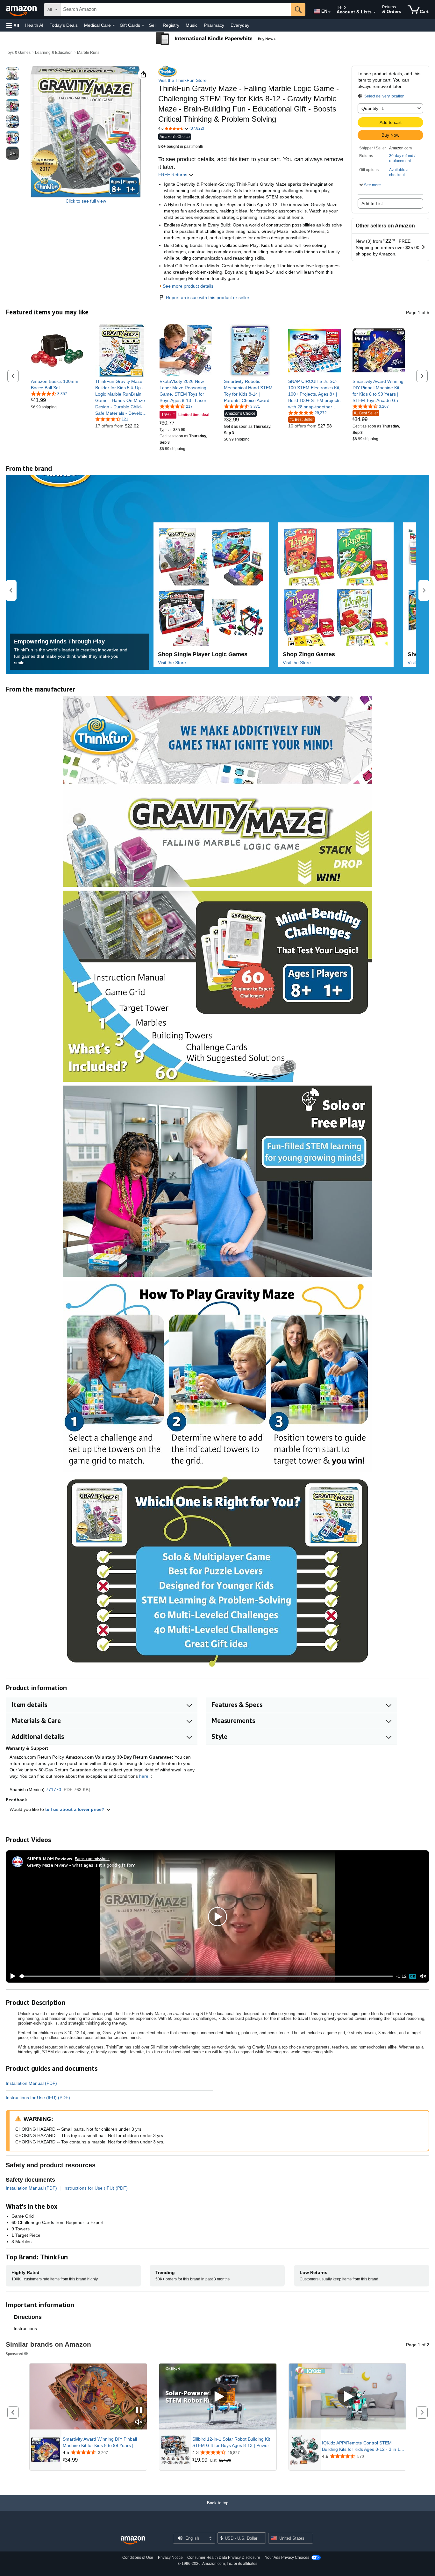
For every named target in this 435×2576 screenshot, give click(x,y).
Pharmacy (214, 25)
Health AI (34, 25)
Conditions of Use (138, 2558)
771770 (53, 1790)
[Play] (11, 1976)
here (144, 1776)
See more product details (188, 286)
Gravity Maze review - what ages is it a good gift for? (81, 1865)
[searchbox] (176, 10)
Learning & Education (54, 53)
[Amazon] (22, 10)
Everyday (240, 25)
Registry (171, 25)
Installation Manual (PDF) (31, 2083)
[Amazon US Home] (133, 2540)
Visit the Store (172, 663)
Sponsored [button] (14, 2354)
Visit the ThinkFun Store (182, 80)
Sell (153, 25)
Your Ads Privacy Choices (287, 2558)
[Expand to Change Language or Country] (329, 12)
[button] (13, 25)
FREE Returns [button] (173, 175)
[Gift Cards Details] (143, 25)
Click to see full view (86, 201)
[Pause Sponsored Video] (139, 2411)
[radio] (12, 74)
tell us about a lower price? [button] (75, 1809)
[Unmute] (423, 1976)
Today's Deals (64, 25)
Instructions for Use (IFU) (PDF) (38, 2098)
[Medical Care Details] (114, 25)
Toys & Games (18, 53)
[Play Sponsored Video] (218, 2397)
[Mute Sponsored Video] (139, 2422)
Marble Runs (88, 53)
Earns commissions (92, 1858)
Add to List (372, 204)
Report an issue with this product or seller (208, 298)
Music (192, 25)
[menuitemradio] (413, 1976)
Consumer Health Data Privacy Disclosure (224, 2558)
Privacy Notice (170, 2558)
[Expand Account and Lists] (374, 12)
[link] (57, 384)
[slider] (206, 1976)
